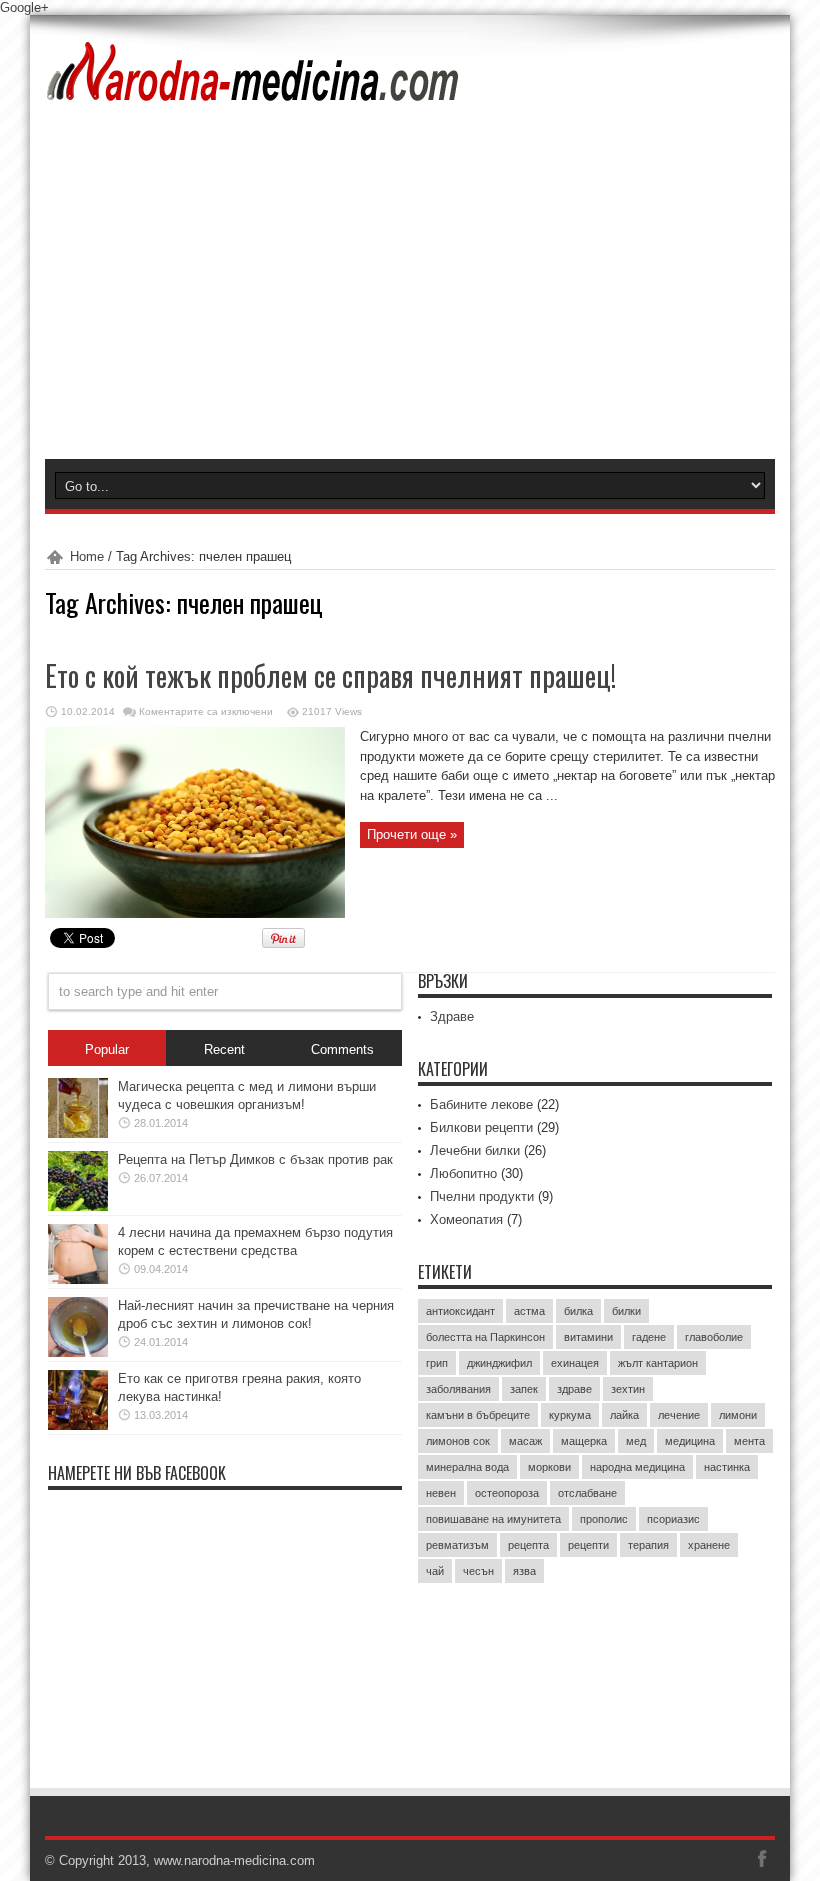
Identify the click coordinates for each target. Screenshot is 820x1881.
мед (636, 1441)
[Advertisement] (410, 309)
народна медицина (637, 1467)
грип (437, 1363)
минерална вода (467, 1467)
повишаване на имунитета (493, 1519)
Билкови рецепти (481, 1127)
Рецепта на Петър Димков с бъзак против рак (255, 1159)
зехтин (628, 1389)
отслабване (587, 1493)
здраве (574, 1389)
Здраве (452, 1016)
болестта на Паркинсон (485, 1337)
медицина (690, 1441)
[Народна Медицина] (254, 89)
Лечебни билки (475, 1150)
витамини (588, 1337)
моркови (549, 1467)
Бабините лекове (481, 1104)
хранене (709, 1545)
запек (524, 1389)
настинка (727, 1467)
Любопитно (463, 1173)
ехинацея (575, 1363)
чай (435, 1571)
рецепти (588, 1545)
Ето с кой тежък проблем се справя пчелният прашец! (330, 675)
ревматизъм (457, 1545)
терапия (648, 1545)
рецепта (528, 1545)
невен (441, 1493)
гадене (649, 1337)
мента (749, 1441)
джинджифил (499, 1363)
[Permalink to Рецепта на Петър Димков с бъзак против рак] (78, 1206)
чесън (478, 1571)
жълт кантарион (658, 1363)
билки (626, 1311)
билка (578, 1311)
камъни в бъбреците (478, 1415)
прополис (604, 1519)
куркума (570, 1415)
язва (524, 1571)
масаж (525, 1441)
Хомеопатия (466, 1219)
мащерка (584, 1441)
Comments (342, 1049)
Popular (107, 1049)
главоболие (714, 1337)
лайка (624, 1415)
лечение (679, 1415)
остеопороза (507, 1493)
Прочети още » (412, 834)
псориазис (673, 1519)
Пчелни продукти (482, 1196)
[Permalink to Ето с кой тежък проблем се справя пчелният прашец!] (195, 913)
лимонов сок (458, 1441)
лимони (738, 1415)
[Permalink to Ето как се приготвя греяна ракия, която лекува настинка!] (78, 1425)
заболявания (458, 1389)
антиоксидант (460, 1311)
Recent (224, 1049)
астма (529, 1311)
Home (87, 556)
